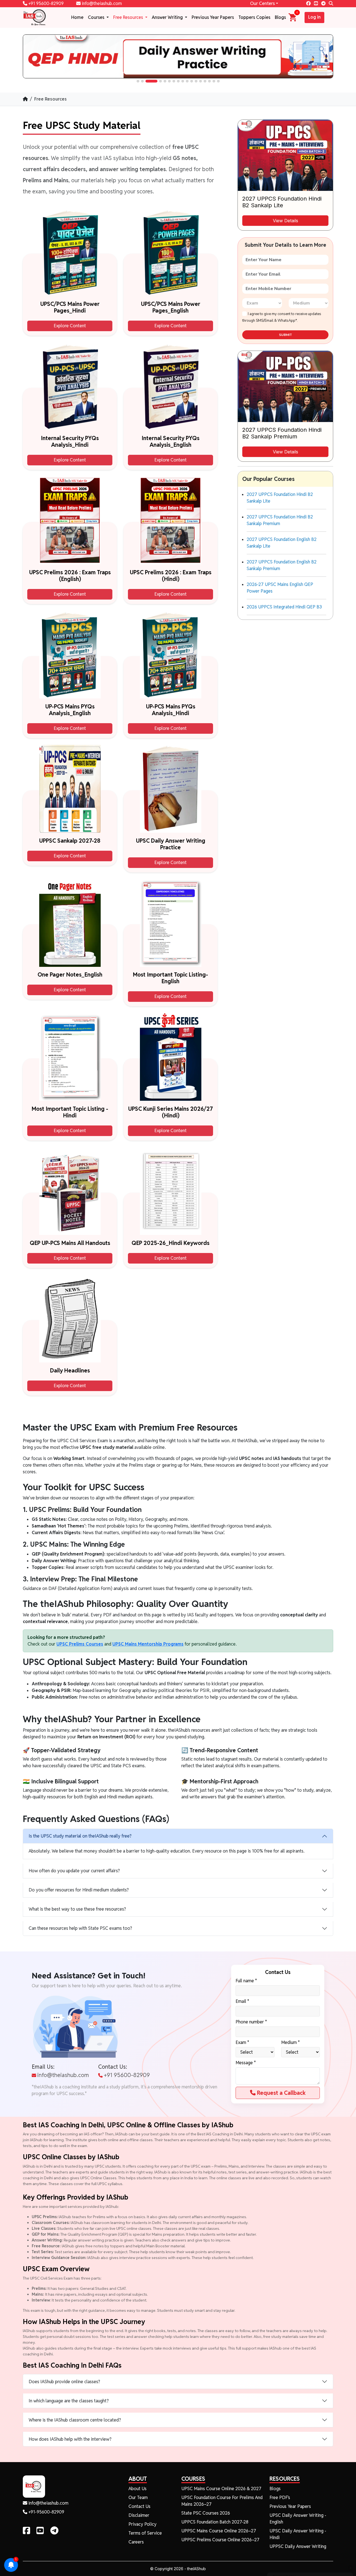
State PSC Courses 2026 (206, 2513)
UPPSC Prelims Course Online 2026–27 (220, 2540)
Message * (246, 2063)
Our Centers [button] (262, 3)
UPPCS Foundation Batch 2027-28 (215, 2522)
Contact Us (139, 2506)
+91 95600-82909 (45, 3)
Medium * (291, 2042)
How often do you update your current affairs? (74, 1871)
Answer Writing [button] (168, 17)
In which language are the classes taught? (69, 2401)
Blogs (280, 17)
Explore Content (70, 326)
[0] (293, 17)
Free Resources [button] (129, 17)
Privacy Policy (143, 2524)
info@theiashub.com (101, 3)
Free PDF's (280, 2498)
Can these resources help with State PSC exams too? (80, 1928)
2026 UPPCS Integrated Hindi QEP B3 (284, 607)
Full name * (246, 1981)
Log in (314, 17)
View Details (285, 221)
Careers (136, 2542)
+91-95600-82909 (46, 2512)
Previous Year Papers (213, 17)
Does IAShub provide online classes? (64, 2382)
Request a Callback (281, 2093)
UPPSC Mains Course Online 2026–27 (219, 2531)
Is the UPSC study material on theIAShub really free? (80, 1836)
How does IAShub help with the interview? (70, 2439)
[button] (138, 81)
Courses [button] (97, 17)
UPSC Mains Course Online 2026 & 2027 (221, 2489)
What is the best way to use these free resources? (77, 1909)
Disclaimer (139, 2515)
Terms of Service (145, 2533)
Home (77, 17)
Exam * (242, 2042)
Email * (242, 2001)
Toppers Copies (254, 17)
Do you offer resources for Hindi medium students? (79, 1890)
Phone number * (251, 2022)
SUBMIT (285, 335)
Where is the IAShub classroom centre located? (75, 2420)
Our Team (138, 2498)
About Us (138, 2489)
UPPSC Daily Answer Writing (298, 2546)
